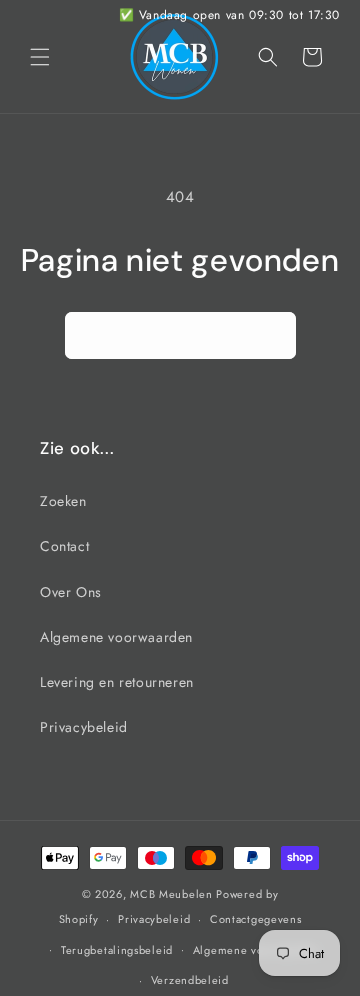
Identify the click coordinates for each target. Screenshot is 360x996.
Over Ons (71, 592)
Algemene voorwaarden (116, 637)
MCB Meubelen (171, 894)
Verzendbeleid (190, 980)
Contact (64, 546)
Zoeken (63, 501)
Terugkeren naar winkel (180, 335)
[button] (40, 57)
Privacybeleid (84, 727)
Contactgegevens (256, 919)
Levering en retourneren (117, 682)
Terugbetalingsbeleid (117, 950)
